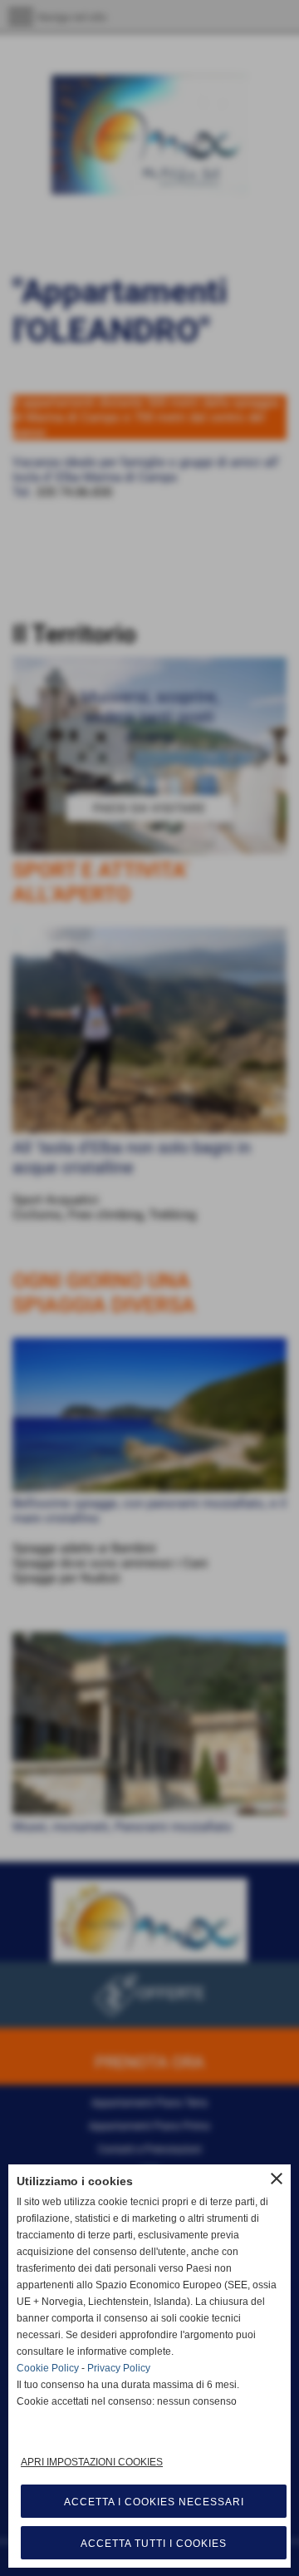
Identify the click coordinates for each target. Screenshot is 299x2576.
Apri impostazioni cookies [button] (92, 2462)
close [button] (277, 2179)
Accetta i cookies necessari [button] (154, 2502)
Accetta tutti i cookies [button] (154, 2544)
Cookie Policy (48, 2368)
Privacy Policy (119, 2368)
